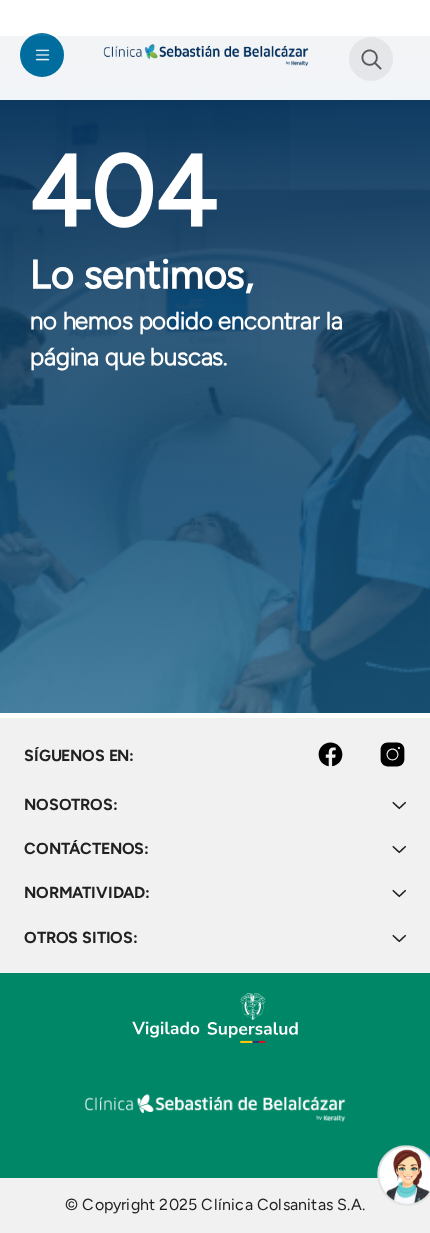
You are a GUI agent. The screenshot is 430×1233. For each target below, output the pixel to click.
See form (371, 59)
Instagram (375, 754)
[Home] (206, 54)
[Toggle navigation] (42, 55)
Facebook (314, 754)
